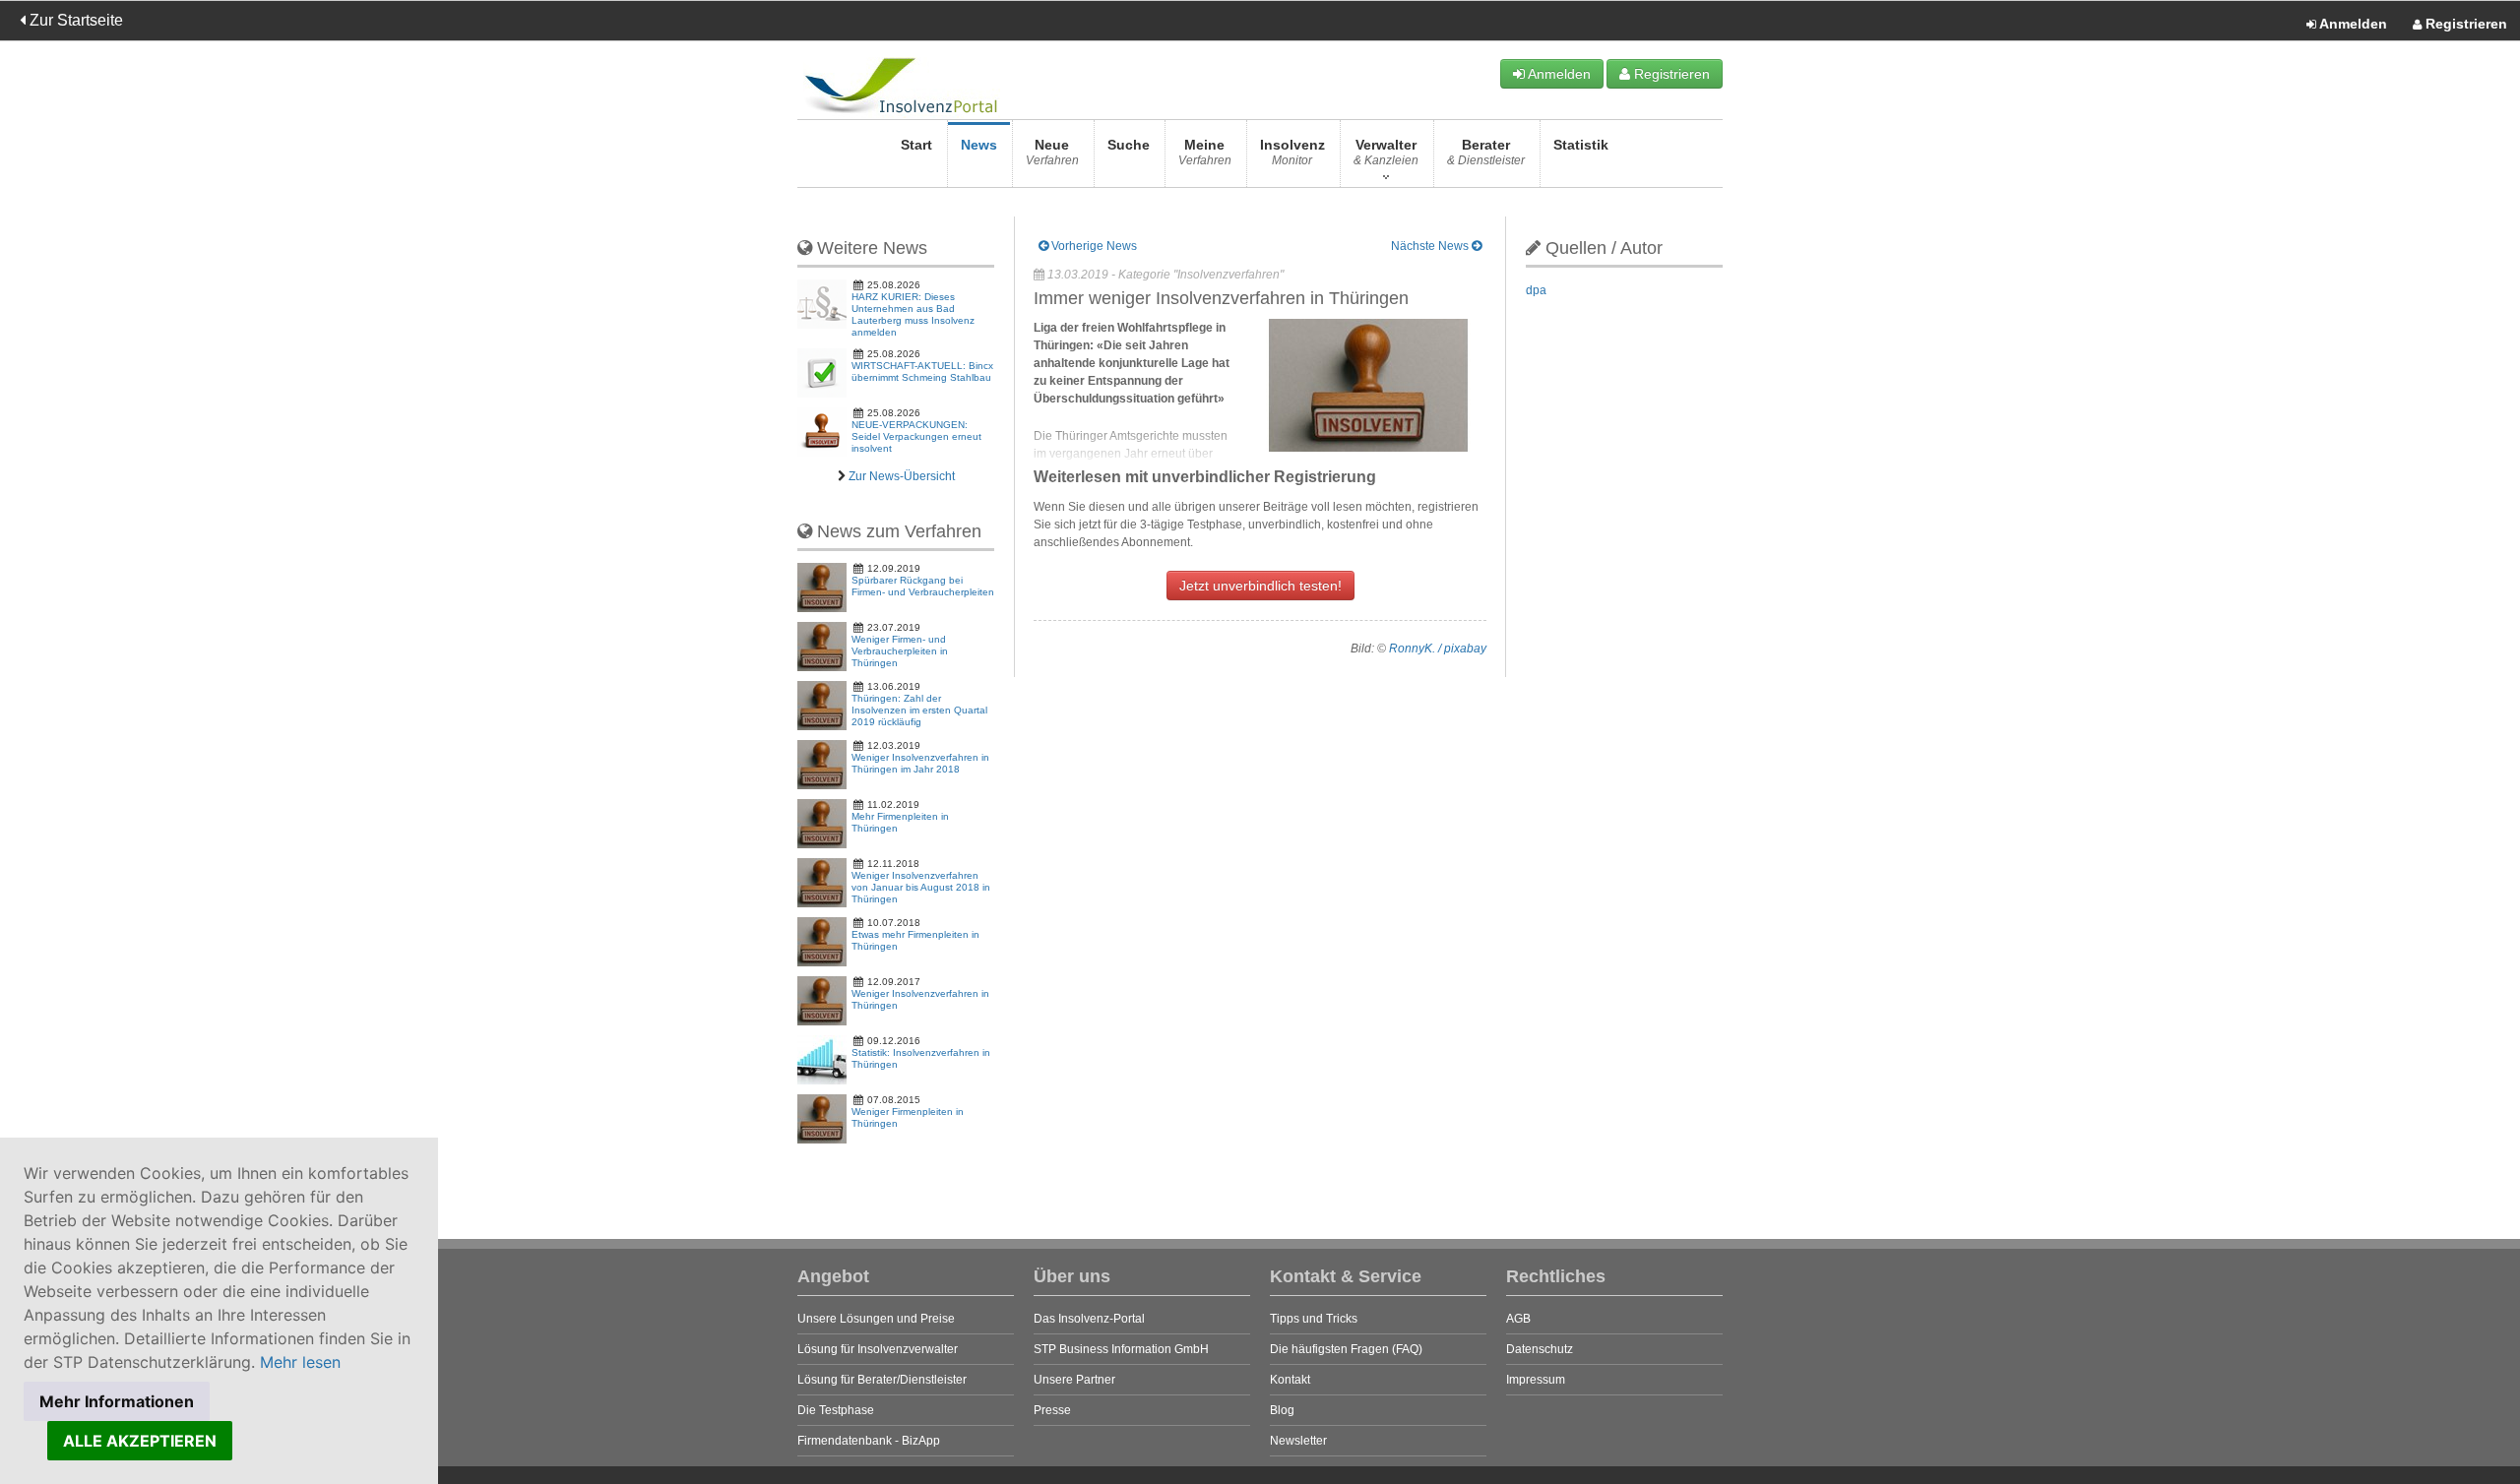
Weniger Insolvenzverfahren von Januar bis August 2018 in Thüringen (921, 887)
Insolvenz (1292, 152)
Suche (1129, 145)
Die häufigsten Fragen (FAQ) (1346, 1349)
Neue (1052, 152)
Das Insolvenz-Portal (1089, 1319)
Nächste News (1431, 246)
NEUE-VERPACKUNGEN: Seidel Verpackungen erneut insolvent (916, 436)
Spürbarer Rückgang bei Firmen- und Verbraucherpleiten (923, 586)
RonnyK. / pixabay (1438, 649)
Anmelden (2352, 24)
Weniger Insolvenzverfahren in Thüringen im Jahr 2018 (920, 763)
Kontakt (1290, 1380)
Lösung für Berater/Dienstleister (882, 1380)
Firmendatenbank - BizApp (869, 1441)
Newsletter (1298, 1441)
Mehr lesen (300, 1362)
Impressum (1536, 1380)
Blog (1282, 1410)
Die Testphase (836, 1410)
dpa (1536, 290)
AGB (1518, 1319)
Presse (1052, 1410)
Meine (1205, 152)
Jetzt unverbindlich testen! (1260, 586)
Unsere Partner (1074, 1380)
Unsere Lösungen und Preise (876, 1319)
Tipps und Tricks (1314, 1319)
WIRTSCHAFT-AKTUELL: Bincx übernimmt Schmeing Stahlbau (922, 371)
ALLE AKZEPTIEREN (140, 1441)
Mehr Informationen (117, 1401)
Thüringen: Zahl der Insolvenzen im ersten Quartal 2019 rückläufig (919, 710)
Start (916, 145)
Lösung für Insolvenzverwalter (878, 1349)
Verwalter (1386, 152)
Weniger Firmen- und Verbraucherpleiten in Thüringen (900, 651)
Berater (1486, 152)
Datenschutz (1540, 1349)
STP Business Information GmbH (1121, 1349)
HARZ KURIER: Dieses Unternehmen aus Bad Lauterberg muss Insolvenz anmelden (913, 314)
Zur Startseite (74, 20)
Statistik (1581, 145)
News (979, 145)
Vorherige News (1093, 246)
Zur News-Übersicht (902, 476)
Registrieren (2464, 24)
